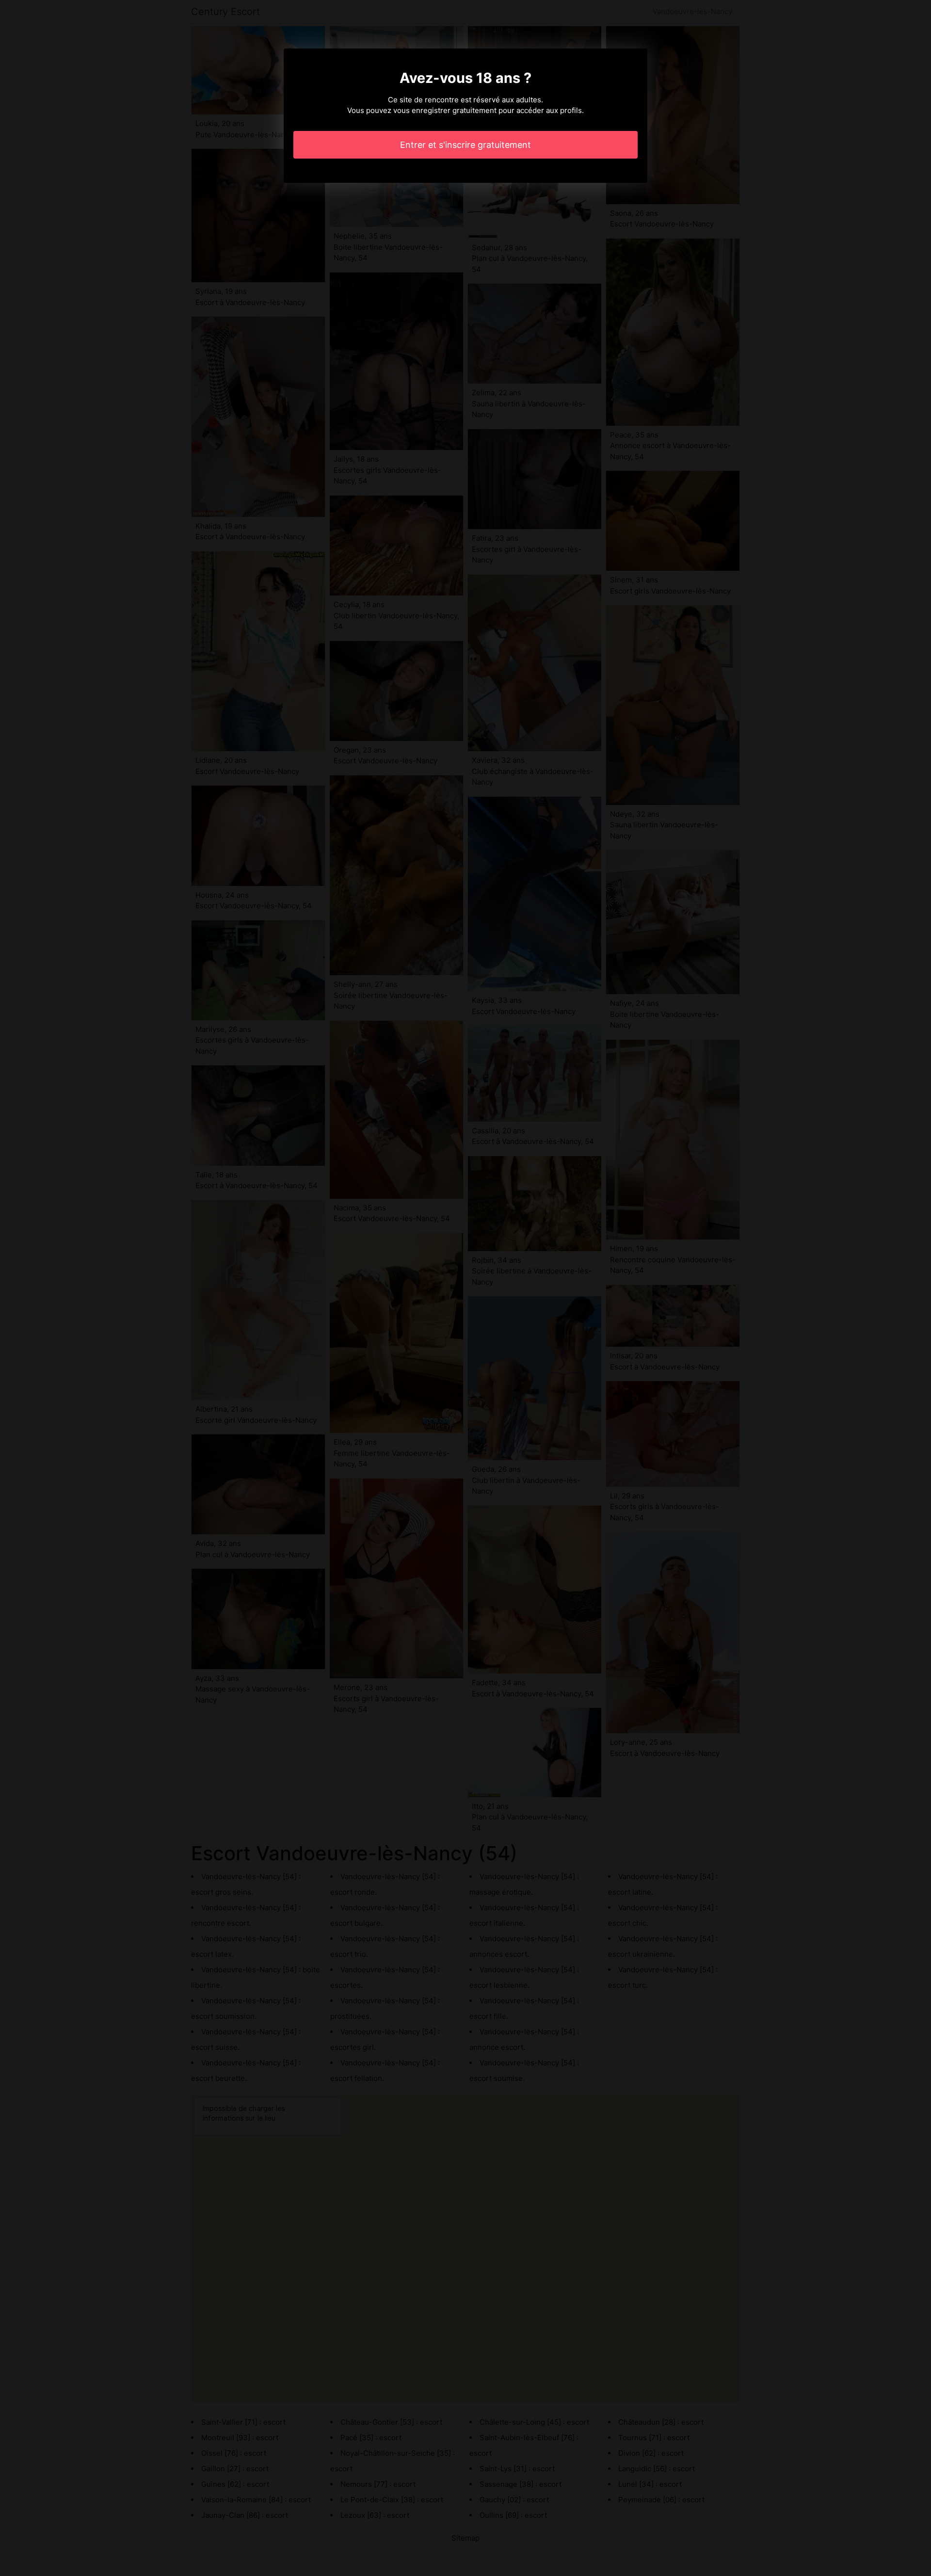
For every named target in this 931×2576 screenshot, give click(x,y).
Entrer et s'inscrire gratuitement (465, 145)
